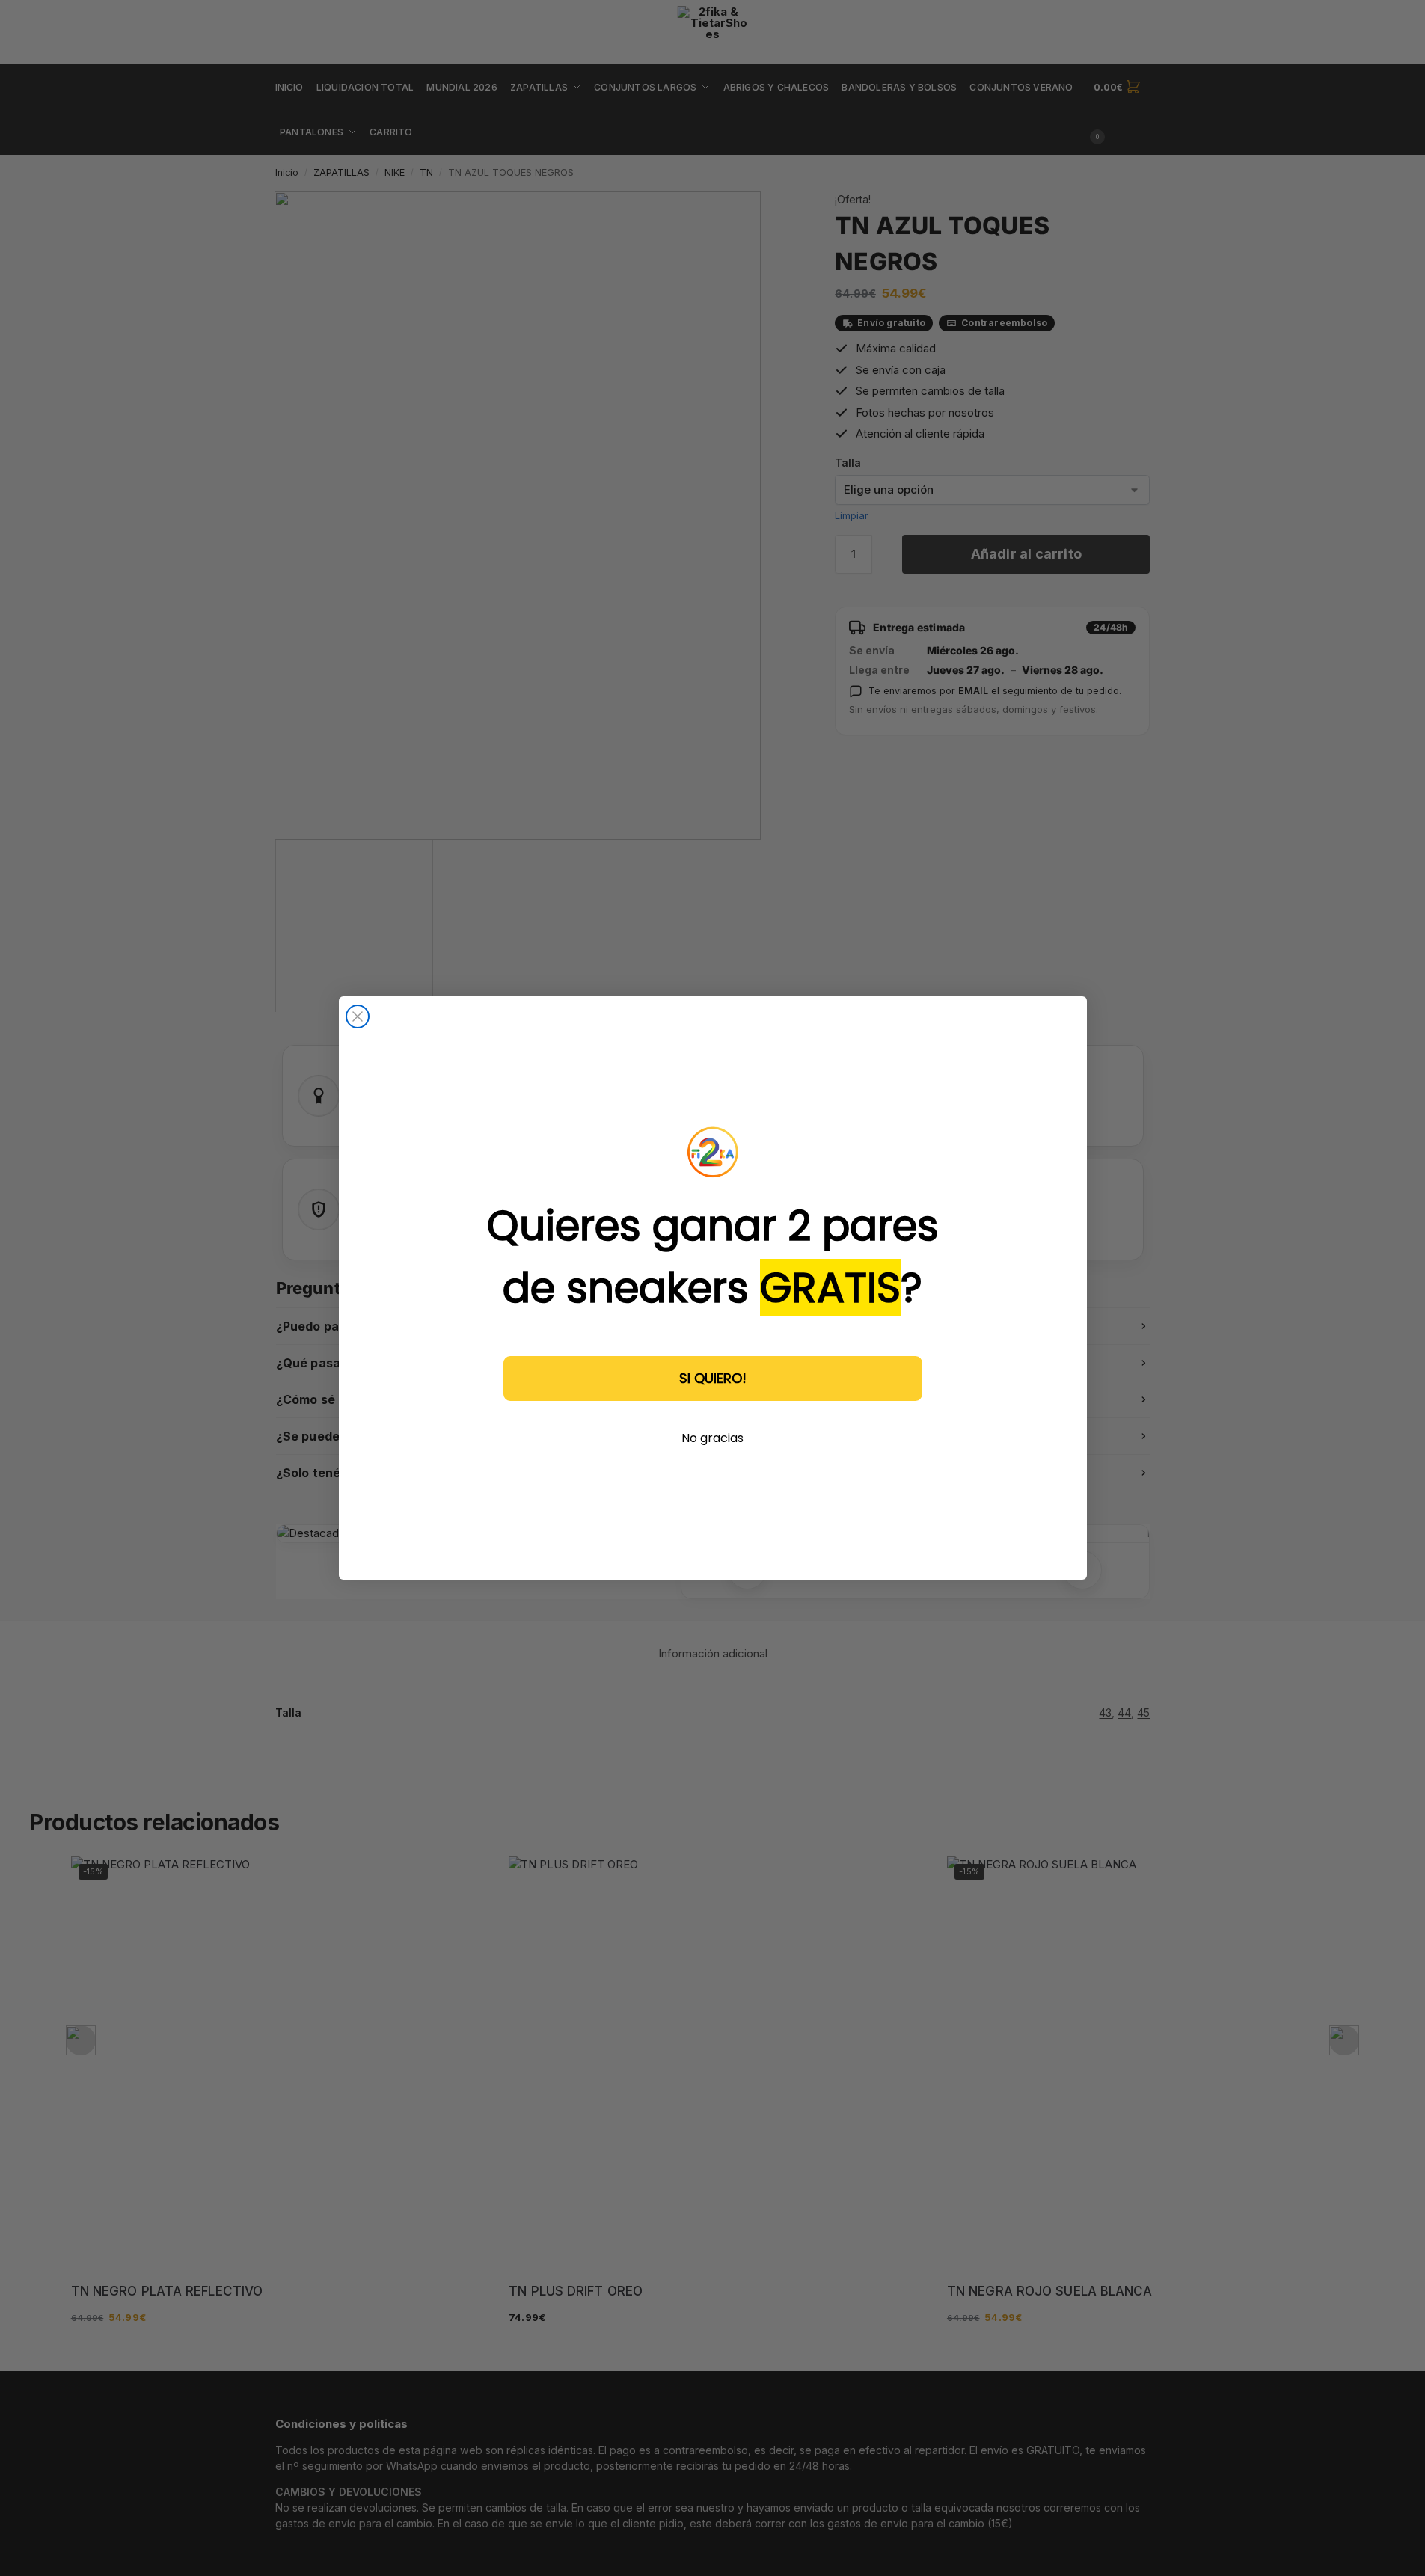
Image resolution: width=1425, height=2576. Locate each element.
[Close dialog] (358, 1016)
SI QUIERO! (713, 1378)
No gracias (712, 1438)
